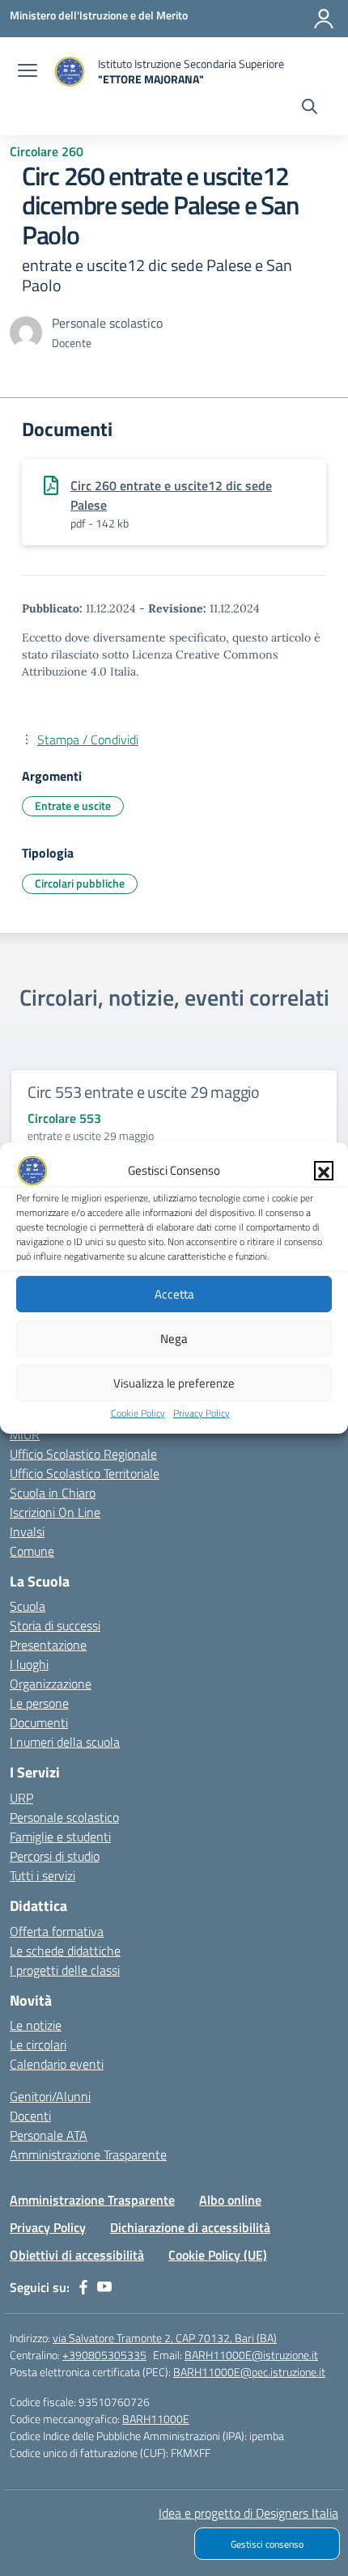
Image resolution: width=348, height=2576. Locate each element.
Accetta (174, 1294)
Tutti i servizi (42, 1875)
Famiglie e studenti (60, 1837)
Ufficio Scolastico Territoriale (85, 1473)
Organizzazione (51, 1684)
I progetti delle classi (65, 1970)
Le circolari (38, 2044)
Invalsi (27, 1532)
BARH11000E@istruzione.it (251, 2355)
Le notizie (36, 2025)
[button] (324, 1171)
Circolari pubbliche (80, 883)
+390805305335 (104, 2355)
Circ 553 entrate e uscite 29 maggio (144, 1092)
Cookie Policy (138, 1413)
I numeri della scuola (65, 1742)
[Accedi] (324, 19)
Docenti (30, 2116)
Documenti (39, 1722)
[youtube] (104, 2287)
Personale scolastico (64, 1817)
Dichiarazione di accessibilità (190, 2227)
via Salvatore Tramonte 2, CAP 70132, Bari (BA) (165, 2338)
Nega (174, 1339)
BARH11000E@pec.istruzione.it (249, 2372)
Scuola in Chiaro (53, 1493)
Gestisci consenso (267, 2544)
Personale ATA (49, 2135)
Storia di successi (55, 1625)
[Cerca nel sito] (310, 108)
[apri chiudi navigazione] (28, 72)
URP (21, 1798)
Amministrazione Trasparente (88, 2154)
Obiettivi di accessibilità (77, 2255)
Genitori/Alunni (50, 2096)
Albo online (230, 2200)
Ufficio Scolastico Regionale (83, 1454)
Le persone (39, 1703)
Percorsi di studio (55, 1856)
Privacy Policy (202, 1413)
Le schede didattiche (65, 1951)
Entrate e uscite (73, 805)
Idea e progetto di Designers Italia (248, 2513)
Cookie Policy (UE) (218, 2255)
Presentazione (48, 1645)
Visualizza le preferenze (174, 1383)
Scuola (28, 1606)
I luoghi (29, 1664)
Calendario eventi (57, 2064)
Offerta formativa (57, 1931)
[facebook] (83, 2287)
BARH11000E (156, 2419)
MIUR (25, 1434)
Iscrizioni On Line (55, 1512)
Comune (32, 1551)
